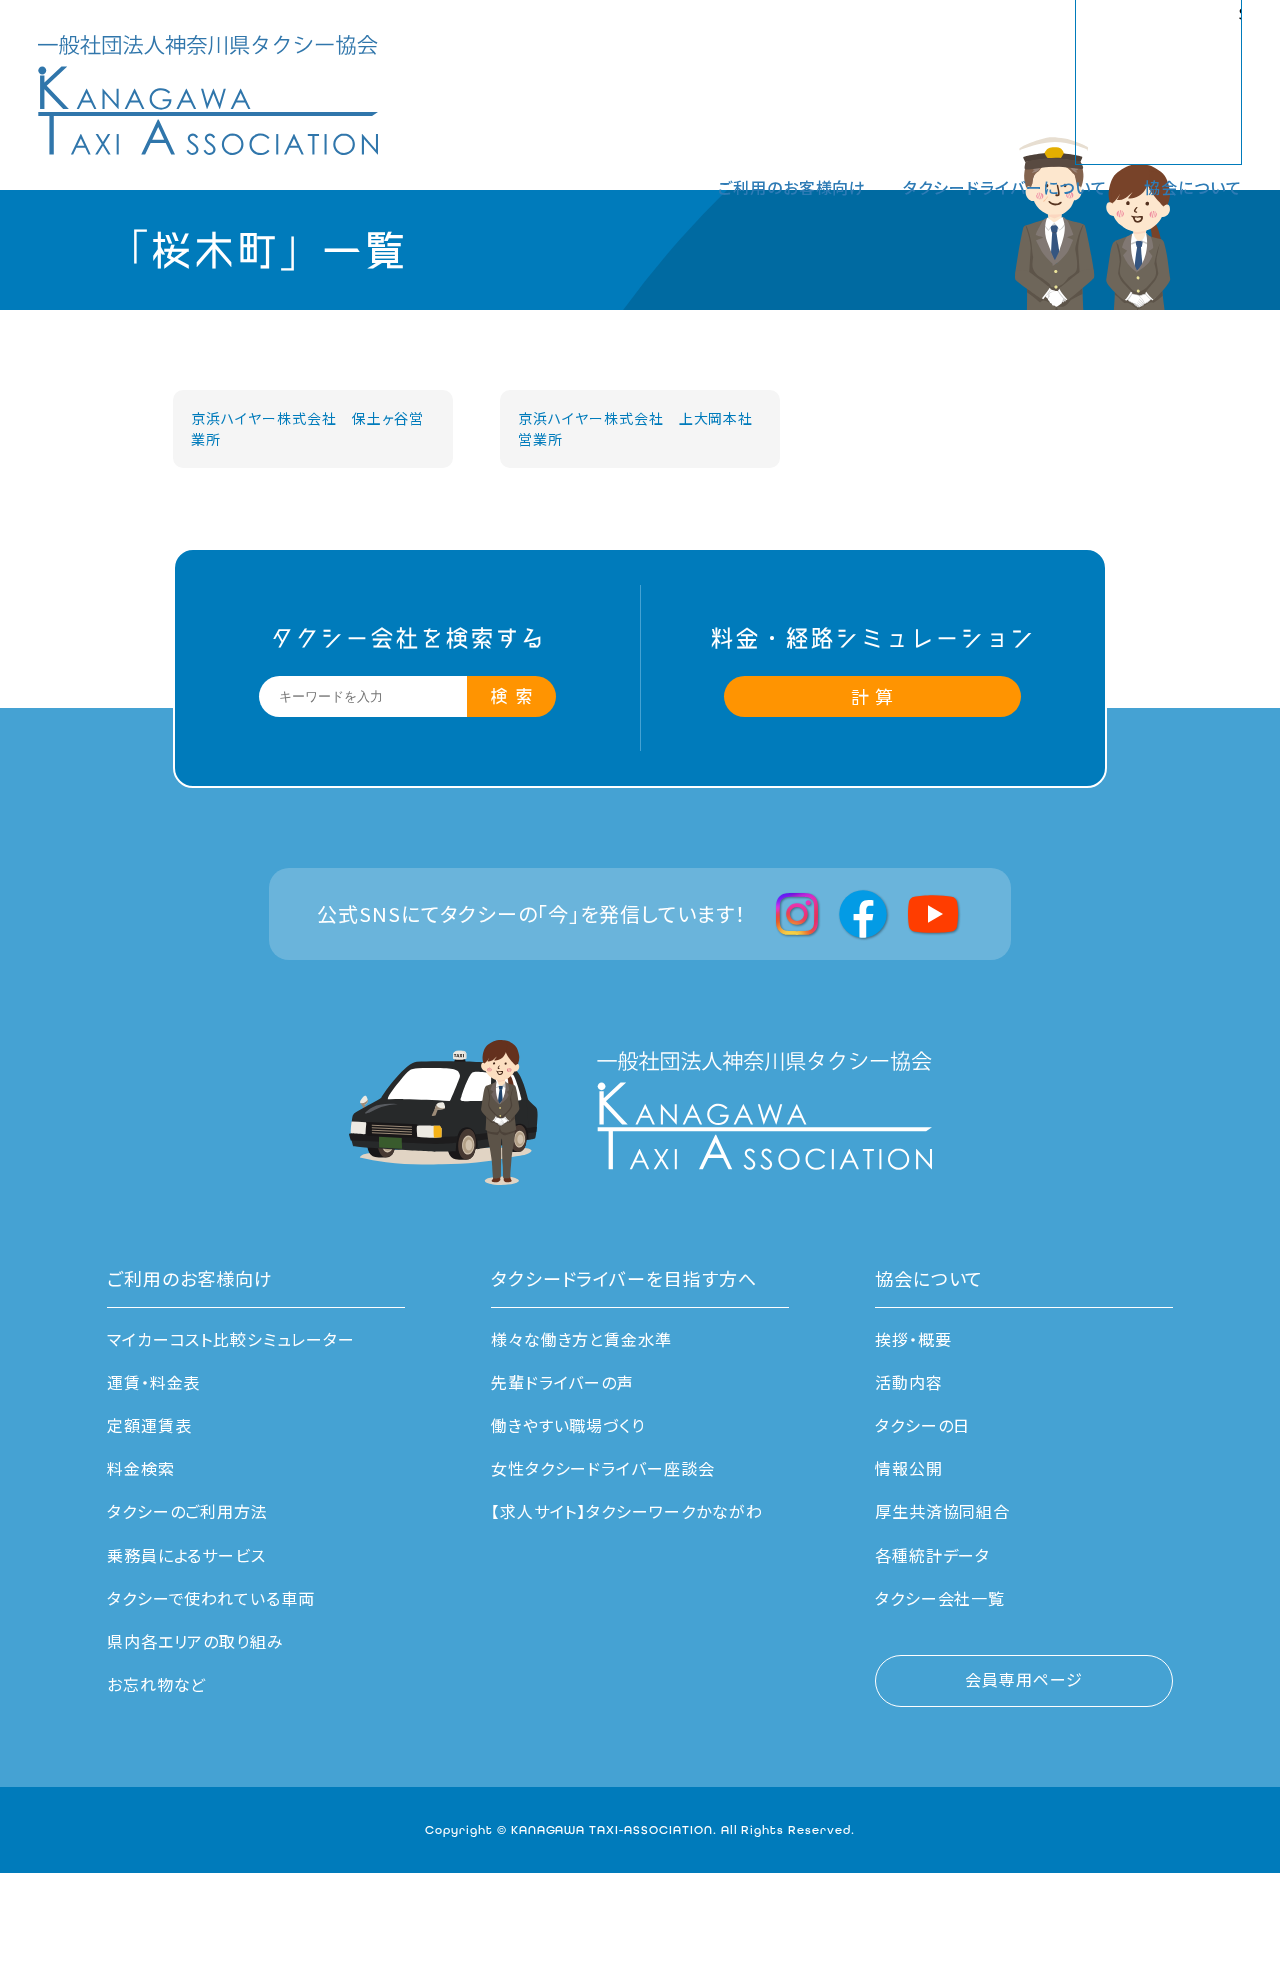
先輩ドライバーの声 (563, 1382)
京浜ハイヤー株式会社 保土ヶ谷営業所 (307, 428)
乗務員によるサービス (187, 1555)
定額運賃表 (149, 1425)
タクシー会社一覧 (940, 1598)
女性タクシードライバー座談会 (603, 1468)
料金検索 (141, 1468)
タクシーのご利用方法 (188, 1511)
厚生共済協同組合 (943, 1511)
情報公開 (909, 1468)
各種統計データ (933, 1555)
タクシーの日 (923, 1425)
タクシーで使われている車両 (211, 1598)
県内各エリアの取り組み (196, 1641)
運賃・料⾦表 (154, 1382)
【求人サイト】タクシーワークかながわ (627, 1511)
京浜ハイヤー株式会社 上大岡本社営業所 (635, 428)
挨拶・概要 (913, 1339)
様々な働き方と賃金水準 (582, 1339)
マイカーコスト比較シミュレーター (231, 1339)
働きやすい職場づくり (568, 1425)
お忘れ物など (157, 1684)
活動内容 (909, 1382)
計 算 (872, 696)
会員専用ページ (1024, 1679)
